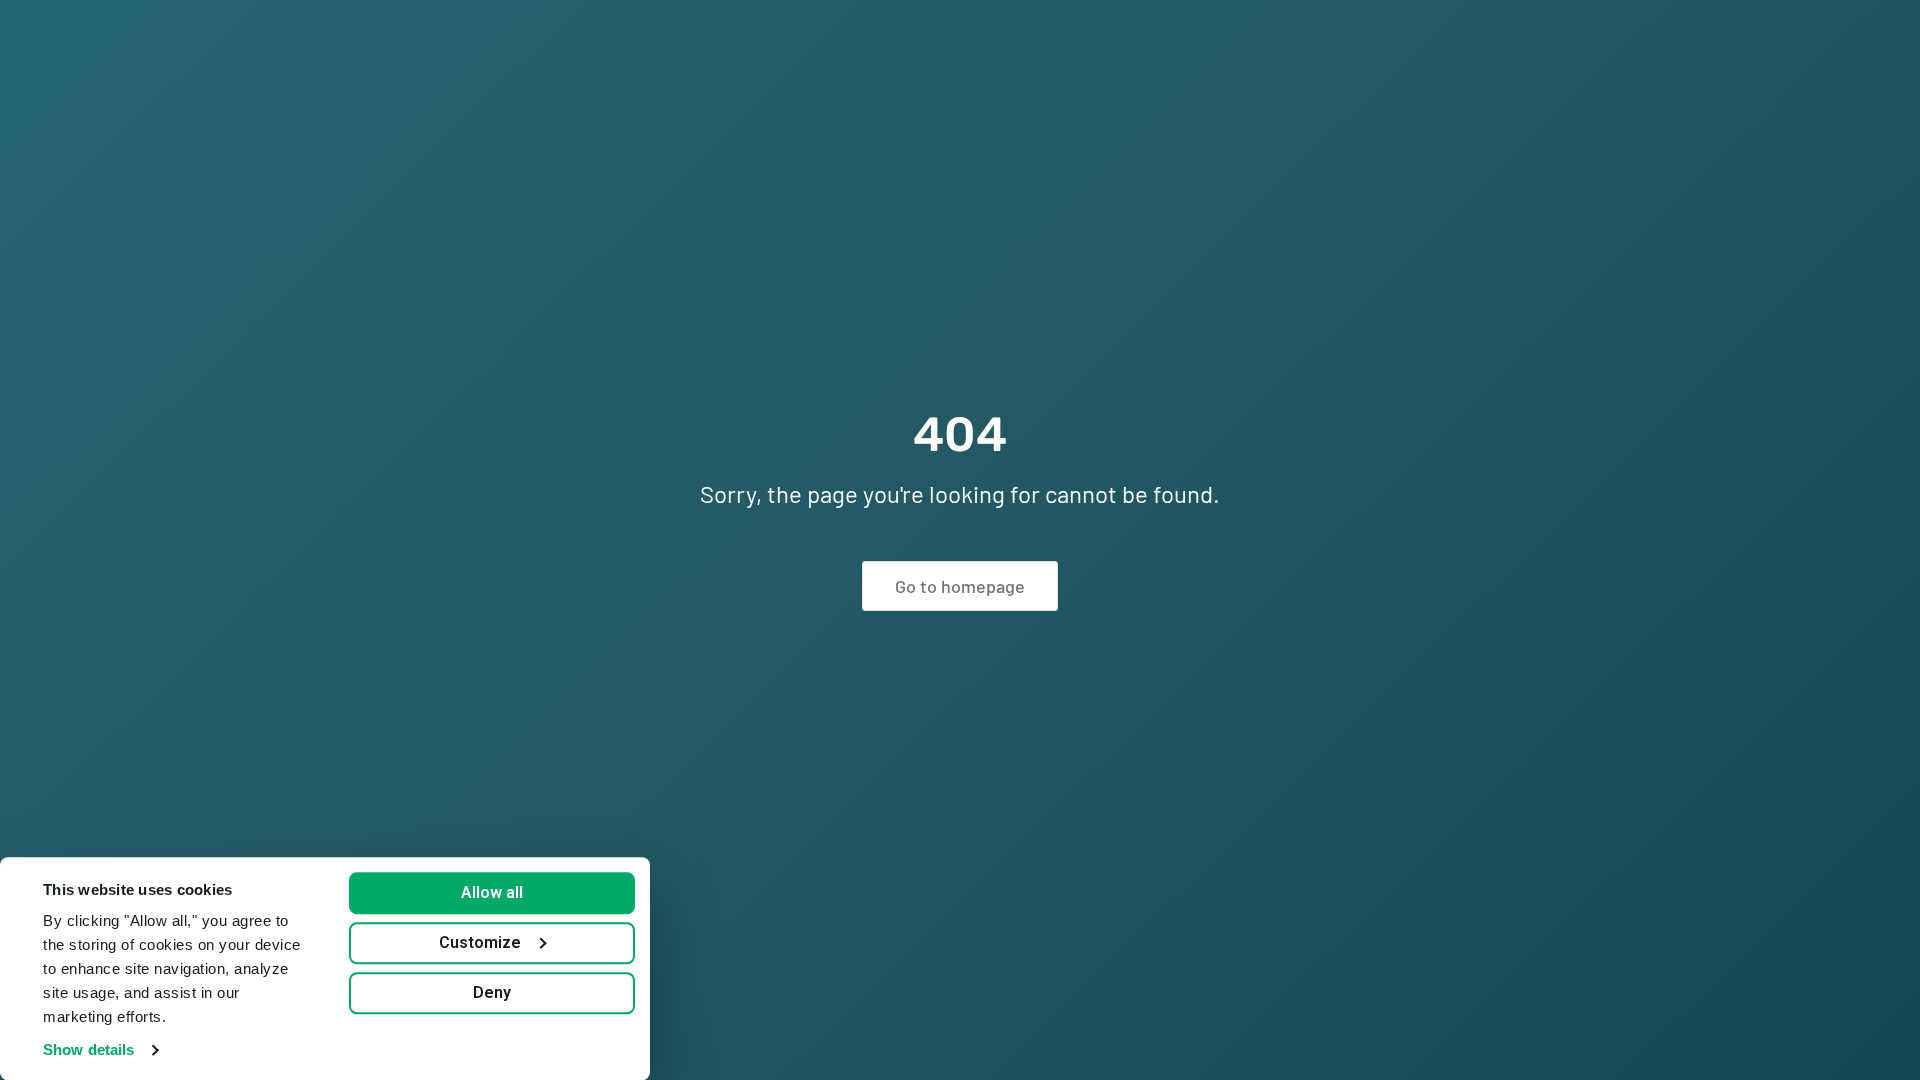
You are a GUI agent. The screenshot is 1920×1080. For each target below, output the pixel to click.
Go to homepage (960, 586)
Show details (88, 1049)
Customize (480, 942)
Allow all (492, 892)
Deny (492, 992)
